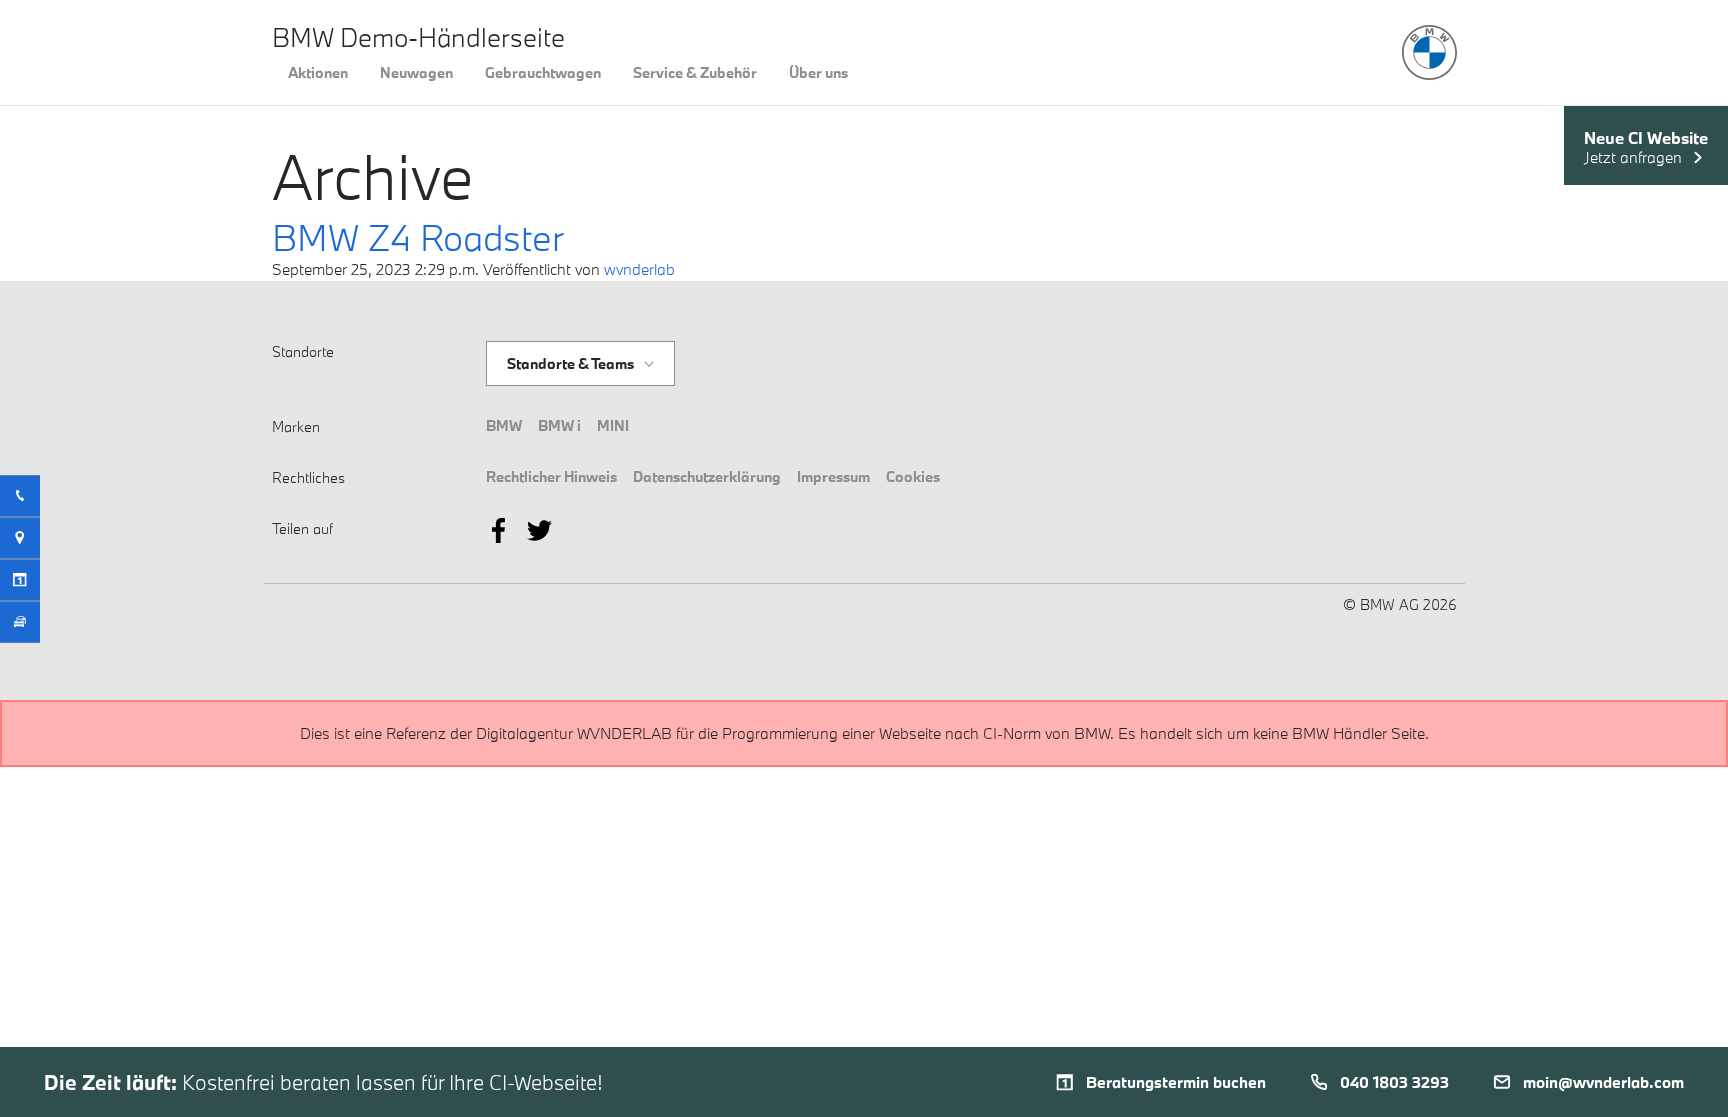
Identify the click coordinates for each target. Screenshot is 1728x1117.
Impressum (833, 476)
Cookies (913, 476)
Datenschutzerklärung (707, 476)
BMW (504, 425)
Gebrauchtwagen (543, 72)
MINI (613, 425)
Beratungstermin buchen (1176, 1082)
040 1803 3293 (1394, 1082)
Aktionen (318, 72)
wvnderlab (639, 269)
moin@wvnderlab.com (1603, 1082)
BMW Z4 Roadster (418, 237)
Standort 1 (541, 341)
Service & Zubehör (695, 72)
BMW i (559, 425)
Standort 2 (543, 375)
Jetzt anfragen (1633, 157)
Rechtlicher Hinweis (551, 476)
